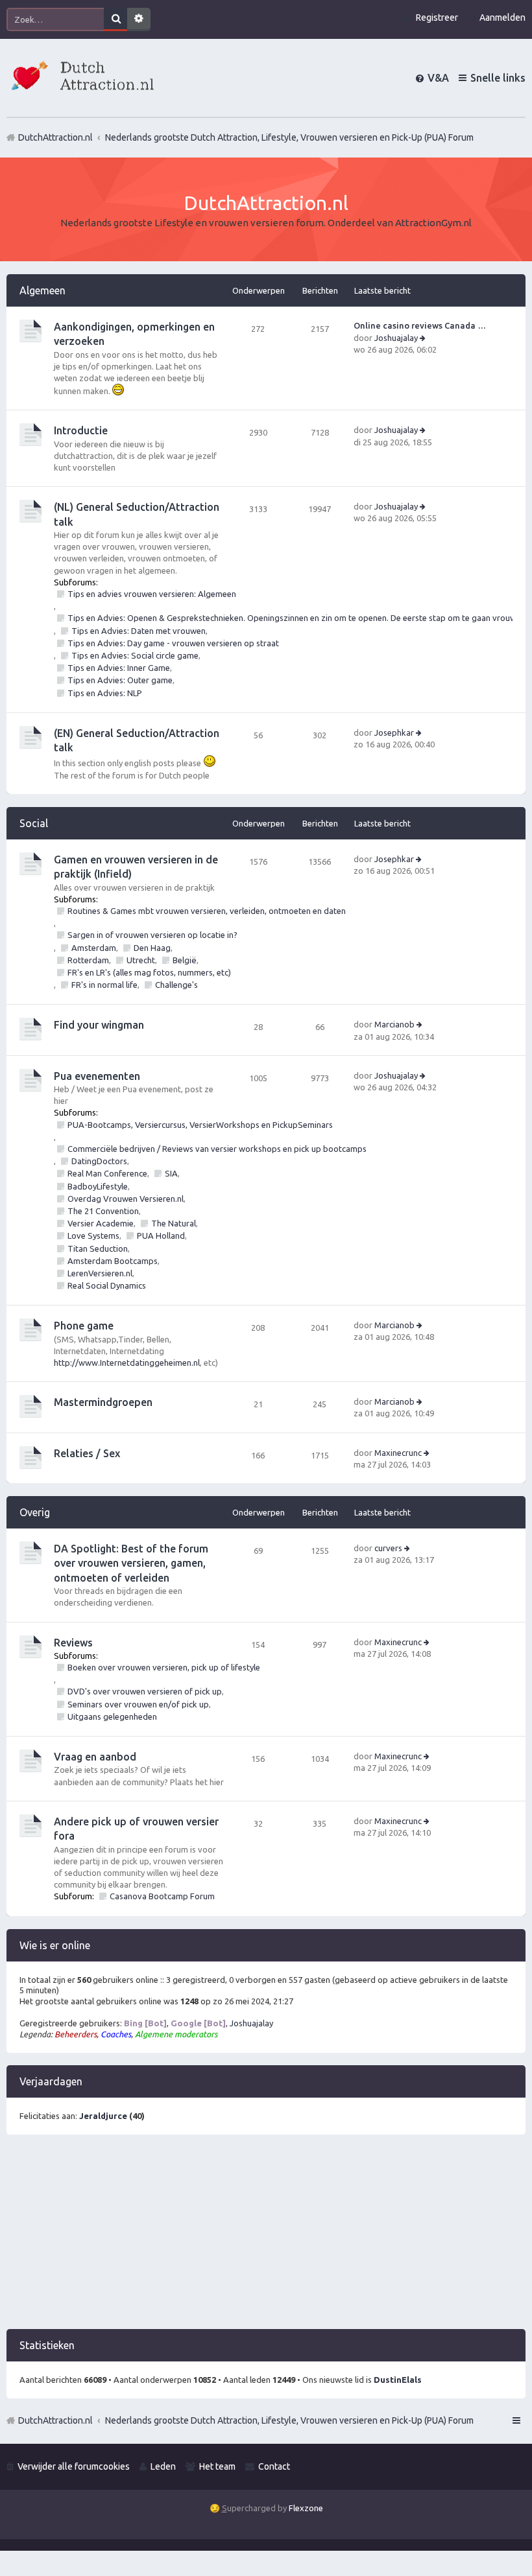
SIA (171, 1173)
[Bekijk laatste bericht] (423, 338)
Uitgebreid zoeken (139, 19)
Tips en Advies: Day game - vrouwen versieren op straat (173, 643)
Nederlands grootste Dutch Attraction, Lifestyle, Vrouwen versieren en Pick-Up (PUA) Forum (289, 2420)
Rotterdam (88, 960)
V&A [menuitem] (438, 78)
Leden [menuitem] (163, 2466)
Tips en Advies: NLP (105, 693)
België (185, 960)
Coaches (116, 2034)
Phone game (84, 1326)
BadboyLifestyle (98, 1186)
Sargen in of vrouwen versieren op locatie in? (152, 935)
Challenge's (176, 985)
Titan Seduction (98, 1248)
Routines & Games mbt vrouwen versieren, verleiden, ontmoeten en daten (207, 911)
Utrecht (141, 960)
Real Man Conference (107, 1173)
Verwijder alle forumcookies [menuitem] (74, 2466)
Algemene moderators (176, 2034)
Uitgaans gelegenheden (112, 1716)
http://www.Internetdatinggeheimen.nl (127, 1363)
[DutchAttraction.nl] (81, 77)
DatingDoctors (99, 1161)
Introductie (81, 430)
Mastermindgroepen (103, 1402)
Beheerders (76, 2034)
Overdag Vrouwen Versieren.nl (126, 1199)
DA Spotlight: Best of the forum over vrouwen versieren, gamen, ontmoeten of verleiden (131, 1563)
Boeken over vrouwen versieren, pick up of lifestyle (164, 1667)
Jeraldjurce (103, 2116)
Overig (35, 1512)
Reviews (73, 1643)
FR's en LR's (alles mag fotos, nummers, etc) (149, 972)
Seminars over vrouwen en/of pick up (138, 1704)
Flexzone (306, 2508)
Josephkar (394, 732)
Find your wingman (99, 1025)
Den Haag (152, 948)
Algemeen (42, 290)
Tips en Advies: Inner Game (119, 668)
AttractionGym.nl (433, 223)
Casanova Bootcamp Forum (162, 1896)
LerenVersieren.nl (100, 1273)
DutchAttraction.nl (55, 2420)
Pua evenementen (97, 1076)
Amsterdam (94, 948)
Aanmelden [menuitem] (502, 18)
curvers (388, 1548)
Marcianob (394, 1024)
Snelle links (498, 78)
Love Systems (93, 1235)
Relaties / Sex (87, 1453)
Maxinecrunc (398, 1453)
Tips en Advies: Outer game (120, 680)
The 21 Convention (103, 1211)
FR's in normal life (104, 985)
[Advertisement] (266, 2238)
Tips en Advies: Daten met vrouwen (139, 631)
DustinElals (398, 2380)
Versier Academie (101, 1223)
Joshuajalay (396, 338)
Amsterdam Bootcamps (113, 1261)
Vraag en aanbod (95, 1757)
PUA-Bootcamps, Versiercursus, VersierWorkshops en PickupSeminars (200, 1125)
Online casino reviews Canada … (420, 325)
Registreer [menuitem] (437, 18)
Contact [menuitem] (274, 2466)
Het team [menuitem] (217, 2466)
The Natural (174, 1223)
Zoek (115, 19)
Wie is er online (55, 1945)
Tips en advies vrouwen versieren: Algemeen (152, 594)
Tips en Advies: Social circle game (135, 655)
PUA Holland (161, 1235)
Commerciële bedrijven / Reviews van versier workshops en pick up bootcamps (217, 1149)
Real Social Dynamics (107, 1285)
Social (34, 823)
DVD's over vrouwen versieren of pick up (145, 1691)
